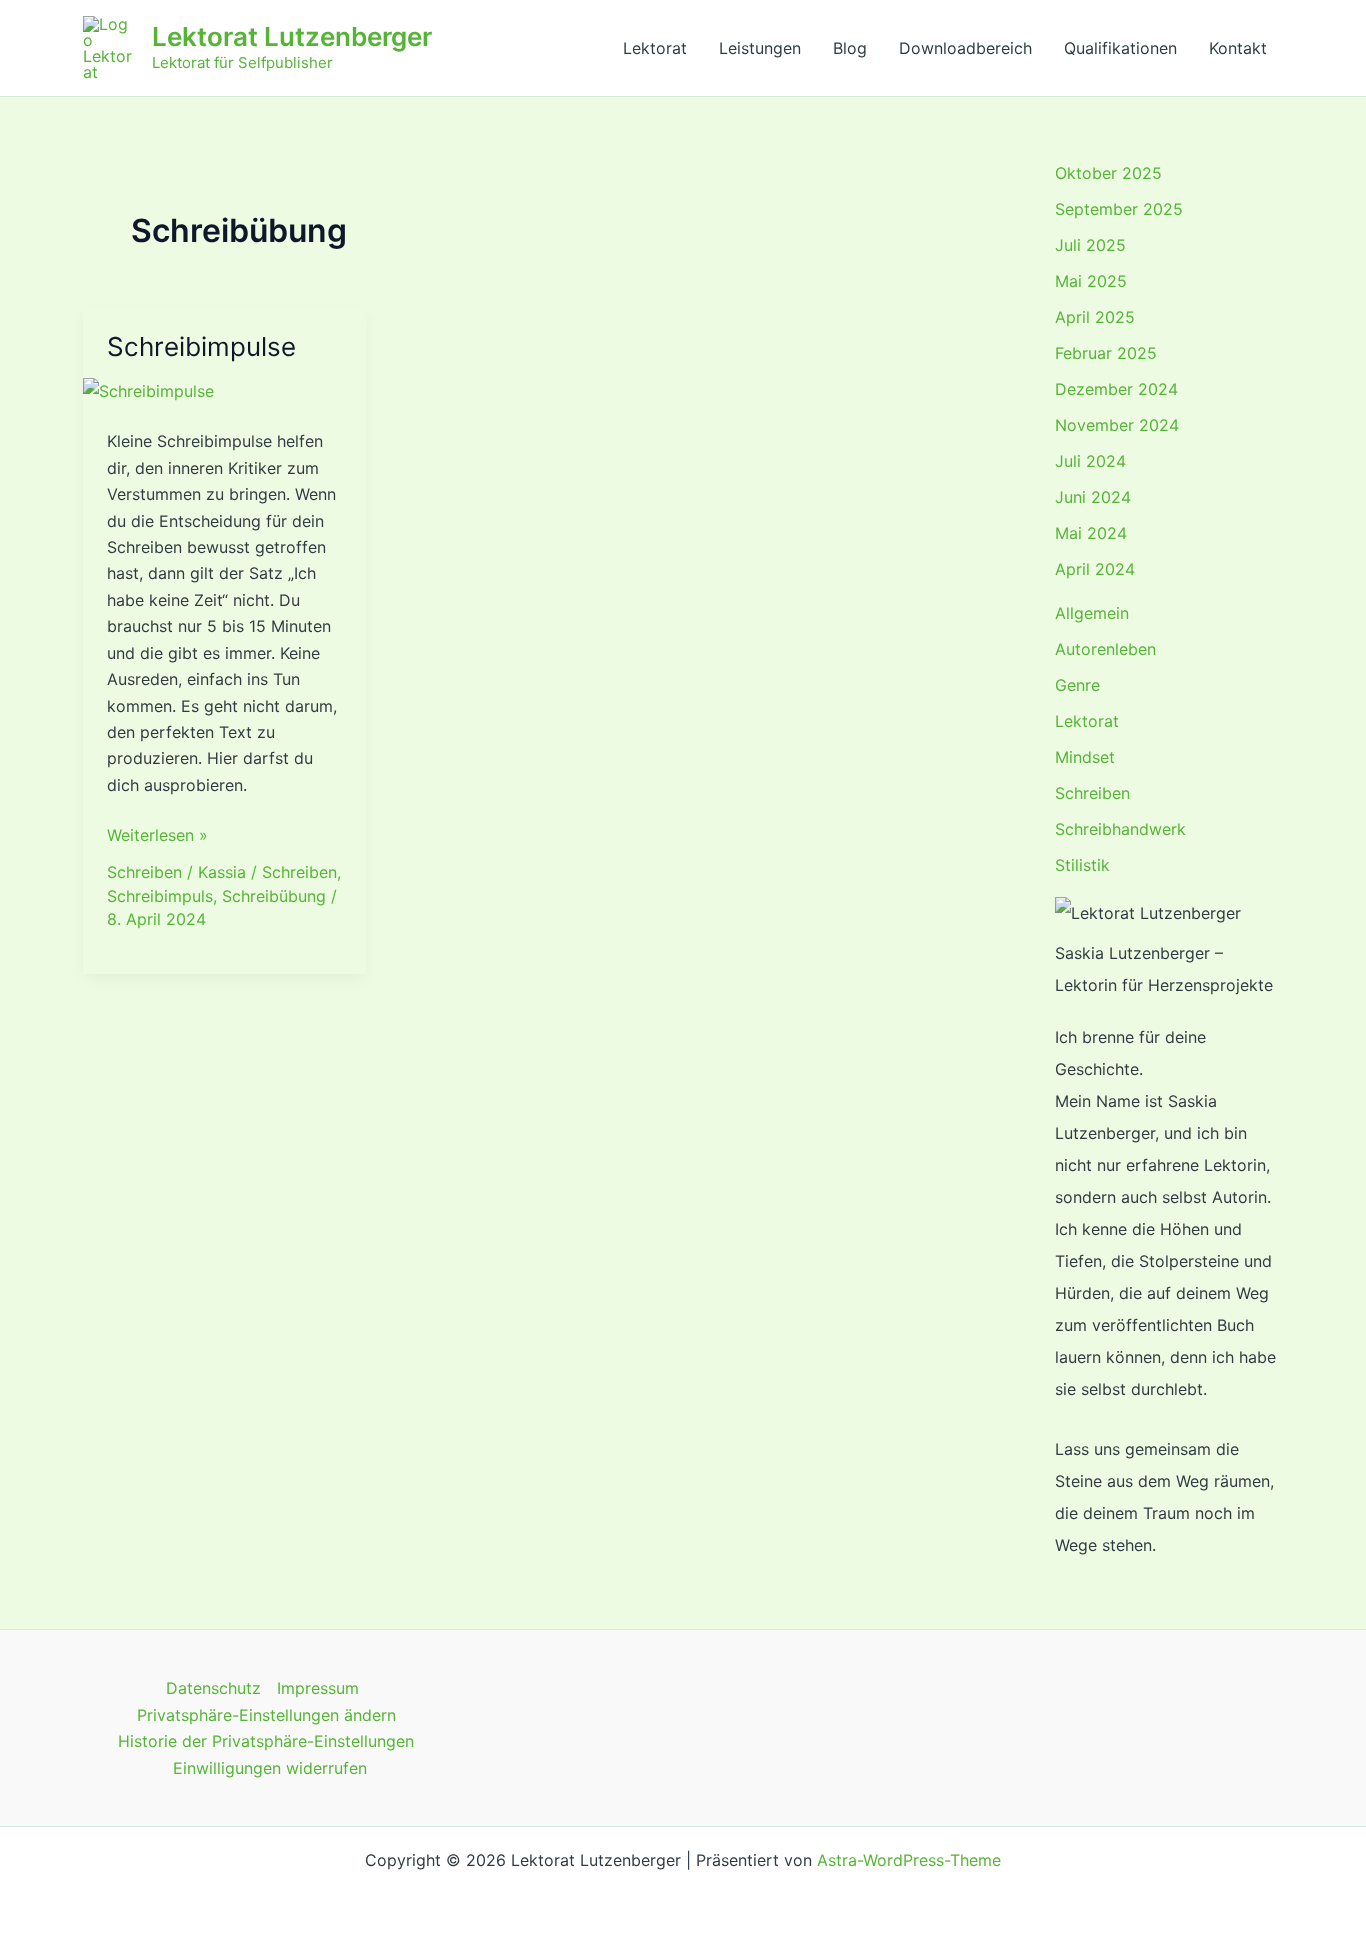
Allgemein (1092, 613)
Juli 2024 (1090, 461)
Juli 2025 (1090, 245)
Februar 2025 (1106, 353)
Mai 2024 (1091, 533)
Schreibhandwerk (1120, 829)
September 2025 (1119, 209)
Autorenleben (1105, 649)
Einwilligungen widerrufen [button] (270, 1768)
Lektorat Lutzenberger (292, 36)
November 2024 (1117, 425)
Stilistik (1082, 865)
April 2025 (1095, 317)
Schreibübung (274, 896)
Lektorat (655, 48)
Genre (1077, 685)
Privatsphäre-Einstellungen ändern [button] (266, 1715)
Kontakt (1238, 48)
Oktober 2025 (1108, 173)
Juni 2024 (1093, 497)
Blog (850, 48)
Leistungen (760, 48)
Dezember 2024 (1116, 389)
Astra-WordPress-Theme (909, 1860)
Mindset (1085, 757)
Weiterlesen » (157, 833)
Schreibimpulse (201, 346)
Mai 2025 (1091, 281)
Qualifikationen (1120, 48)
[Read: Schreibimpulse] (148, 390)
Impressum (318, 1688)
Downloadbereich (965, 48)
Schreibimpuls (160, 896)
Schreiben (144, 872)
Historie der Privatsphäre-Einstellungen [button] (266, 1741)
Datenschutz (213, 1688)
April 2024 (1095, 569)
